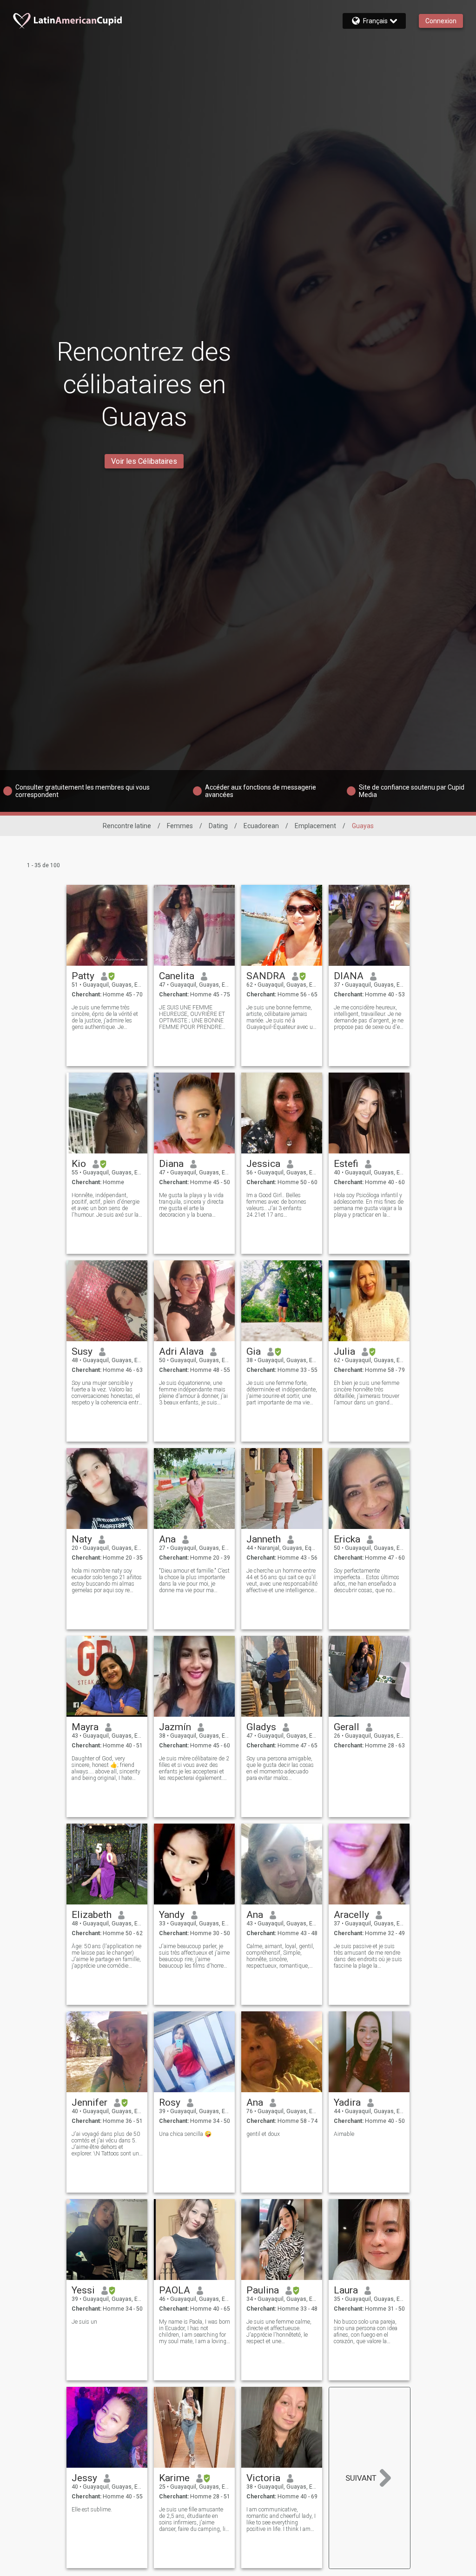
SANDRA (266, 976)
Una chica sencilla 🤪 (185, 2134)
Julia (344, 1351)
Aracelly (351, 1915)
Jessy (84, 2478)
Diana (171, 1164)
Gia (254, 1351)
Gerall (347, 1727)
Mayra (85, 1727)
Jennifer (89, 2102)
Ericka (347, 1539)
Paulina (263, 2290)
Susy (82, 1351)
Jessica (263, 1164)
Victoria (263, 2478)
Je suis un (84, 2322)
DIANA (349, 976)
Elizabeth (92, 1915)
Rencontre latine (127, 826)
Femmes (180, 826)
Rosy (170, 2102)
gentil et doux (263, 2134)
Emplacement (315, 826)
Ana (167, 1539)
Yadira (347, 2102)
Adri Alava (181, 1351)
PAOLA (175, 2290)
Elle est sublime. (92, 2510)
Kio (79, 1164)
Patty (83, 976)
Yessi (83, 2290)
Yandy (172, 1915)
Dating (218, 826)
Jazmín (175, 1727)
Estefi (346, 1164)
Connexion (441, 21)
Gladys (261, 1727)
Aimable (344, 2134)
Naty (82, 1539)
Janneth (264, 1539)
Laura (346, 2290)
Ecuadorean (261, 826)
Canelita (177, 976)
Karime (174, 2478)
